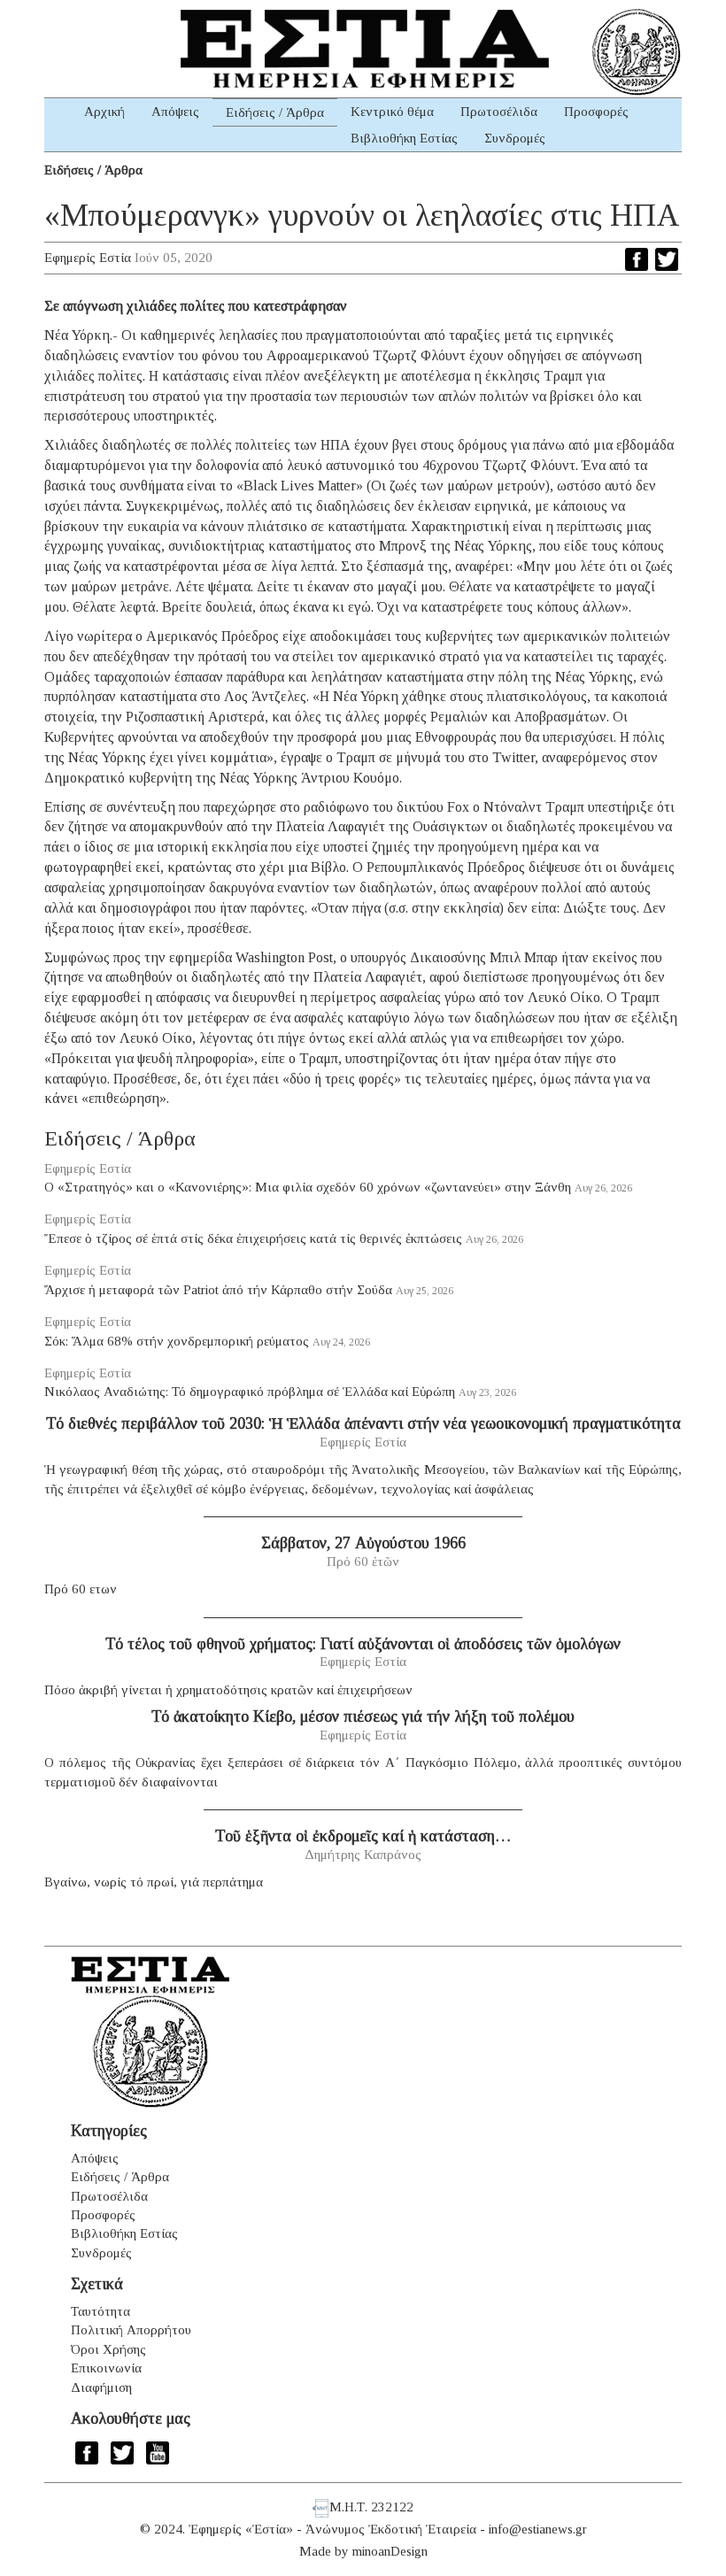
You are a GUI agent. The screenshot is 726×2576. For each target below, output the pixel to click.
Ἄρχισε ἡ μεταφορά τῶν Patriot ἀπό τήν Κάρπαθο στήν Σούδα (218, 1290)
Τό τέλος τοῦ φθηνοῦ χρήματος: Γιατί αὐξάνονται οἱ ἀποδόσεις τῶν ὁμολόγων (363, 1644)
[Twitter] (667, 259)
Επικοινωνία (106, 2368)
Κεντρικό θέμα (392, 112)
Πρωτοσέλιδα (499, 112)
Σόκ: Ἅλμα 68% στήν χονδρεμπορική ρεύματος (177, 1341)
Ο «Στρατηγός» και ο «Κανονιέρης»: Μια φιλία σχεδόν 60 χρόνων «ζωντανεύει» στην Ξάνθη (308, 1187)
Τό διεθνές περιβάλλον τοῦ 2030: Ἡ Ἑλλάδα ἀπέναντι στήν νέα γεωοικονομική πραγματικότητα (363, 1423)
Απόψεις (175, 112)
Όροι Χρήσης (108, 2349)
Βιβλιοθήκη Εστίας (404, 138)
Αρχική (104, 112)
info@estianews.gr (538, 2529)
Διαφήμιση (101, 2387)
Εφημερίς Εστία (88, 258)
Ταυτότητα (100, 2311)
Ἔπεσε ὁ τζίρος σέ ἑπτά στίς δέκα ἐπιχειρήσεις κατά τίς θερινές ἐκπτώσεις (253, 1238)
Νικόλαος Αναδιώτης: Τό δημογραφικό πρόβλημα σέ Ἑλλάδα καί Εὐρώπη (250, 1392)
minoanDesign (390, 2551)
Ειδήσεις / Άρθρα (275, 112)
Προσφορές (596, 112)
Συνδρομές (515, 138)
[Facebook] (637, 259)
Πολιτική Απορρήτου (131, 2330)
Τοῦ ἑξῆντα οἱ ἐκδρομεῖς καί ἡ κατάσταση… (363, 1836)
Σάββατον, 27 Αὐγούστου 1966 (363, 1543)
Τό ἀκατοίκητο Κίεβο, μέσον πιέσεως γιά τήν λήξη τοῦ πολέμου (363, 1716)
